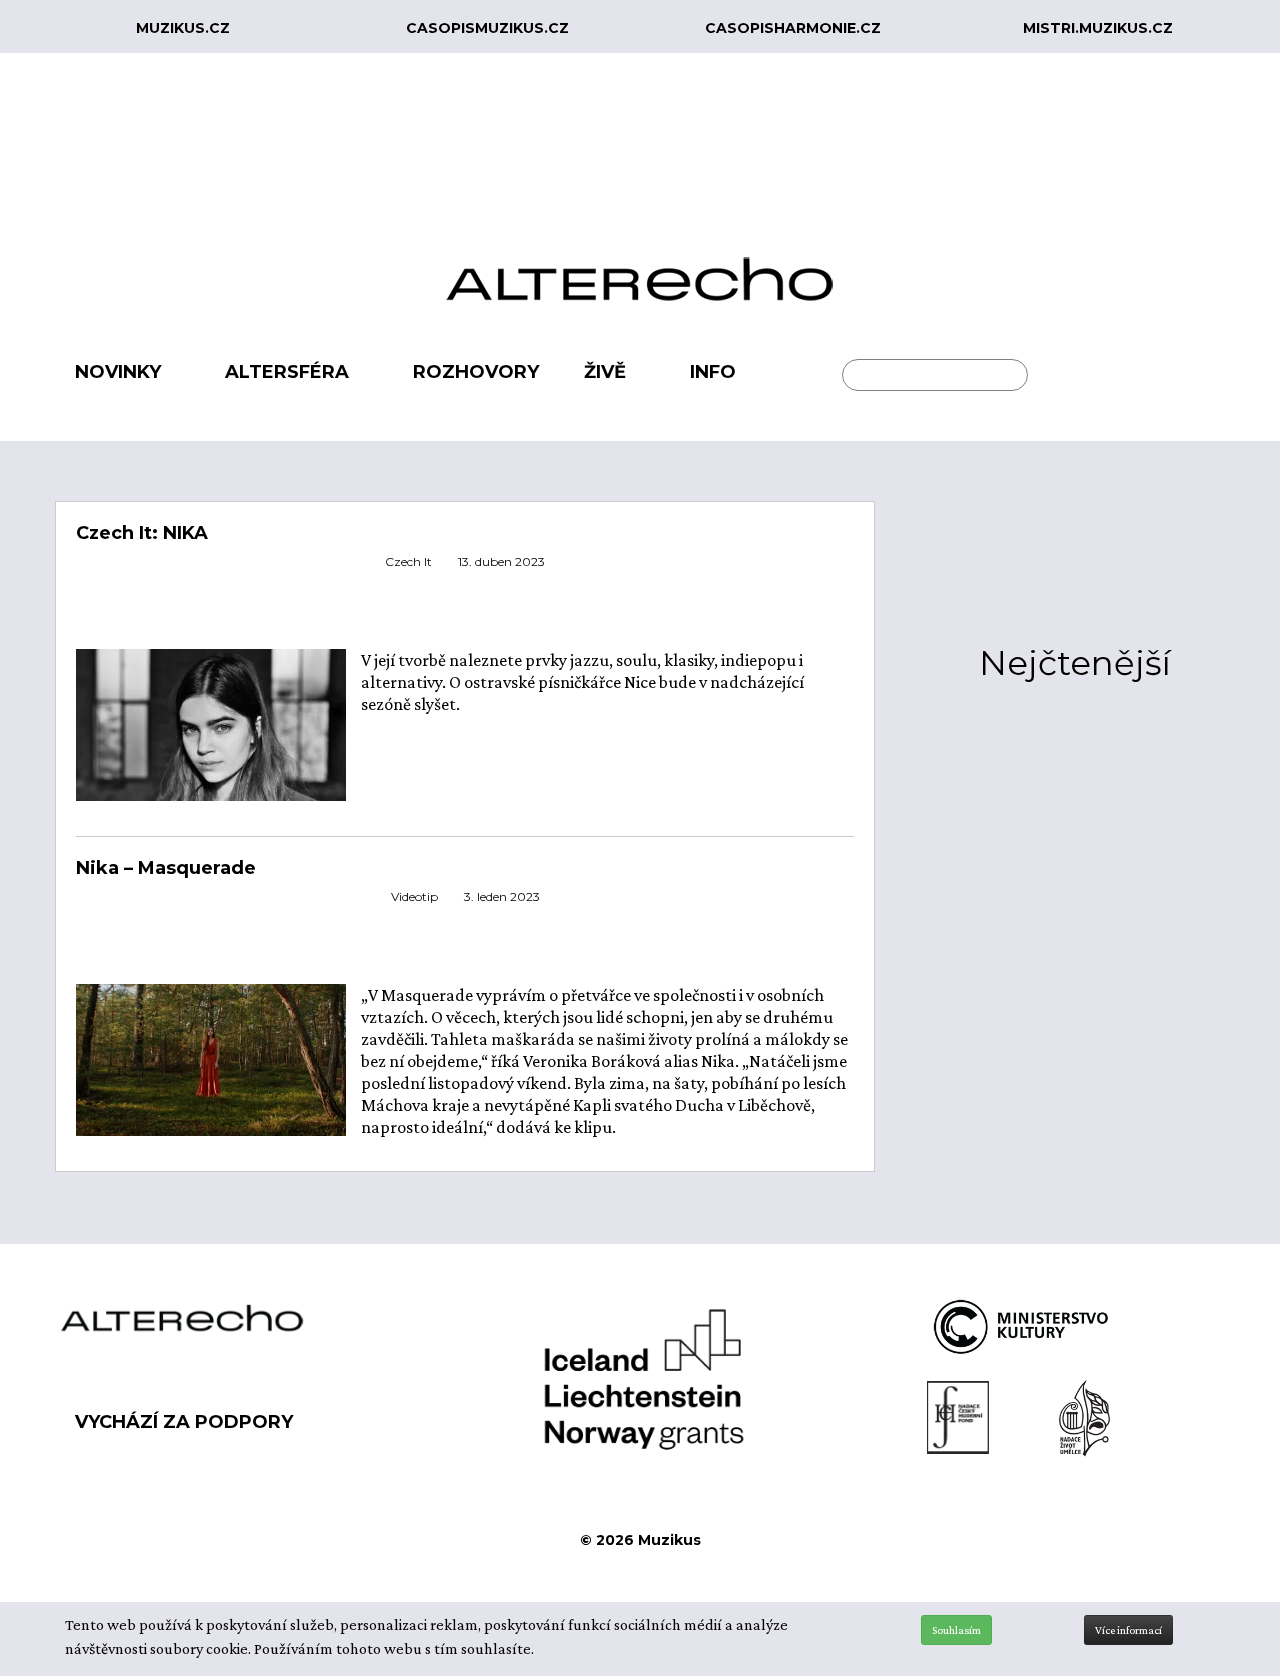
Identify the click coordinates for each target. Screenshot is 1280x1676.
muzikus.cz (183, 28)
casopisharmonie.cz (793, 28)
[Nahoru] (1250, 1578)
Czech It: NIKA (142, 533)
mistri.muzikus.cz (1098, 28)
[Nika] (211, 1058)
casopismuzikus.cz (487, 28)
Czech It (408, 561)
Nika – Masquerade (166, 868)
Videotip (414, 896)
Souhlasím (956, 1630)
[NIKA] (211, 744)
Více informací (1128, 1630)
